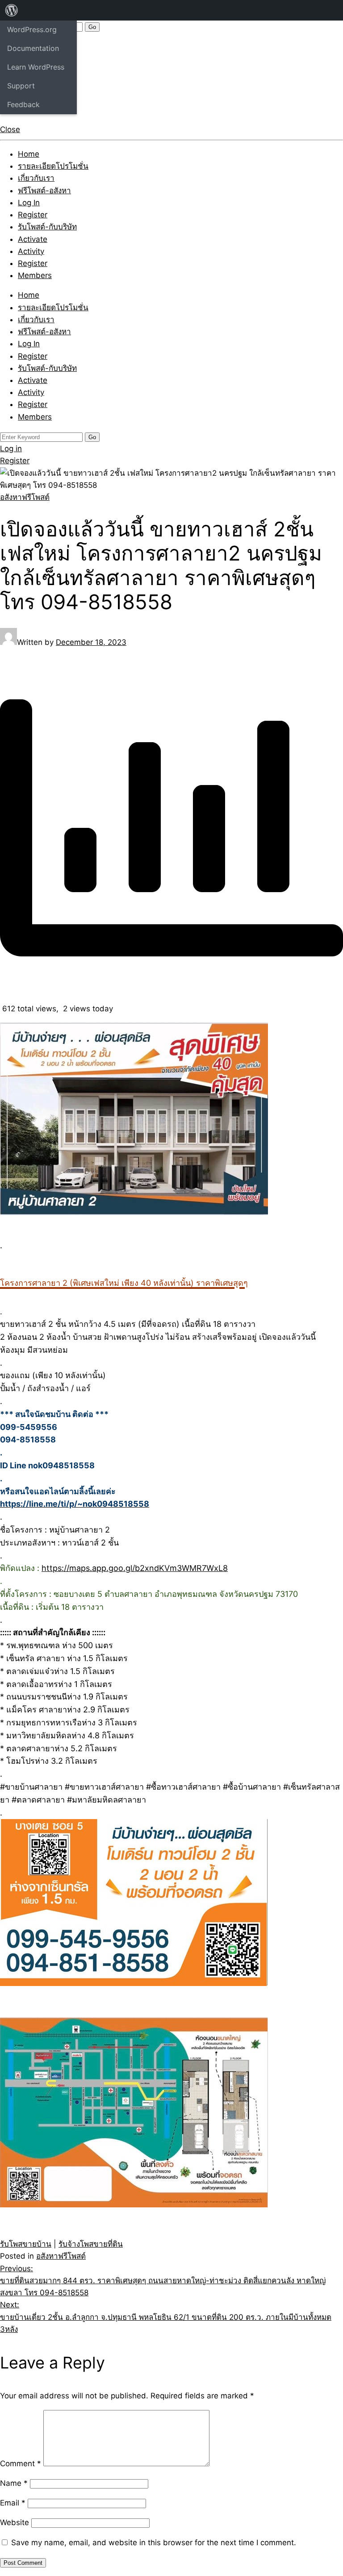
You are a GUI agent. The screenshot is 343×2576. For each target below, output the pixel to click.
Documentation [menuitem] (33, 48)
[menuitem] (12, 10)
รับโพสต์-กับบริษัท (47, 227)
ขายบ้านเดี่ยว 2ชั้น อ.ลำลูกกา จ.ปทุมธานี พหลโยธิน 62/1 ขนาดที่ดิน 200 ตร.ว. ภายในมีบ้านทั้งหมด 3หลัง (166, 2317)
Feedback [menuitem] (23, 104)
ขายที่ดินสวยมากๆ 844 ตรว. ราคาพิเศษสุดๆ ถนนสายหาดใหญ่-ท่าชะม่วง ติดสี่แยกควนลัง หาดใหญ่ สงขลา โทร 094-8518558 (163, 2281)
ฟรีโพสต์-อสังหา (44, 191)
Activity (31, 251)
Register (33, 215)
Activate (33, 239)
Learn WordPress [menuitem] (36, 67)
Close (10, 129)
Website (15, 2522)
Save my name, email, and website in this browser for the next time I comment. (154, 2543)
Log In (29, 203)
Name (14, 2483)
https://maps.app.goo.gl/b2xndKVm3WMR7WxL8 (135, 1568)
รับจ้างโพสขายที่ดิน (91, 2244)
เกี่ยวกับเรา (36, 178)
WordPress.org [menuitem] (32, 29)
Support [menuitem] (21, 86)
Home (29, 154)
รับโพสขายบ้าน (26, 2244)
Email (13, 2503)
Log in (11, 449)
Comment (21, 2464)
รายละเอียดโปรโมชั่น (53, 166)
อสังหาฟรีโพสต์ (25, 497)
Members (35, 275)
